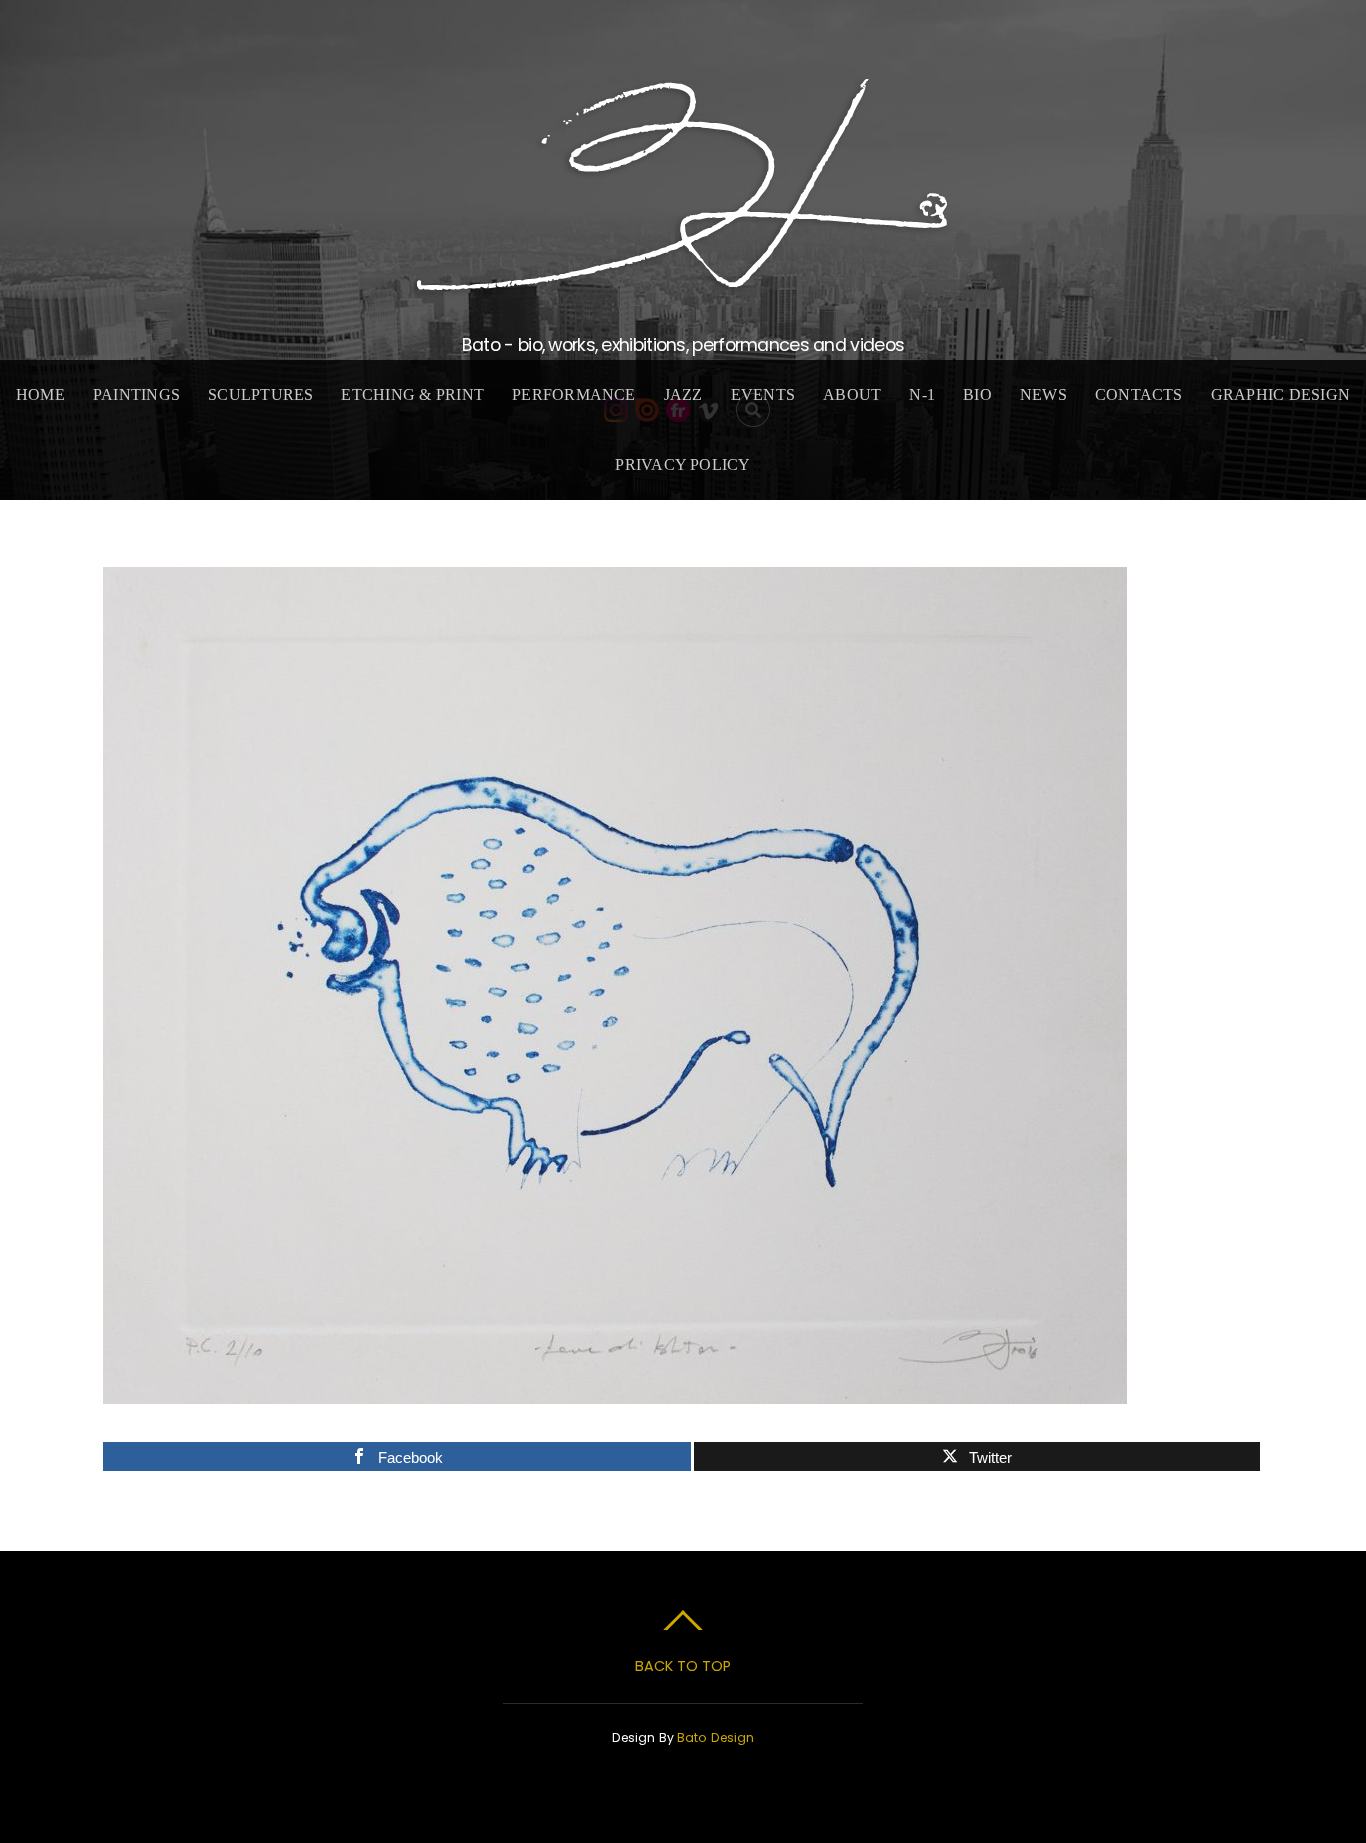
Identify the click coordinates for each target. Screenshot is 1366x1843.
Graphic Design (1280, 394)
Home (40, 394)
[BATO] (683, 281)
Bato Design (715, 1737)
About (852, 394)
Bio (977, 394)
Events (763, 394)
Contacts (1139, 394)
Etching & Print (412, 394)
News (1043, 394)
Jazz (683, 394)
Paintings (136, 394)
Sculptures (260, 394)
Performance (574, 394)
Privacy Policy (682, 464)
